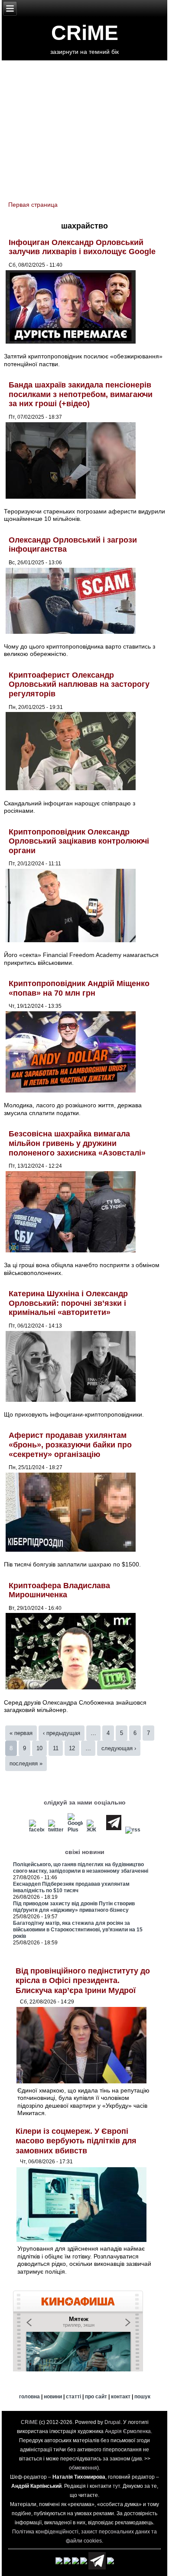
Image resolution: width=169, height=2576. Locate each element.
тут (116, 2486)
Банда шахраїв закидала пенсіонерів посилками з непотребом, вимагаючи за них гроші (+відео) (81, 394)
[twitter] (56, 1830)
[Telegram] (114, 1830)
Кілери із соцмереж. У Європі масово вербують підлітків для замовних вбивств (76, 2141)
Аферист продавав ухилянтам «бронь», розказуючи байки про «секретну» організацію (70, 1445)
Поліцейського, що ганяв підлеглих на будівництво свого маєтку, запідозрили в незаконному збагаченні (81, 1868)
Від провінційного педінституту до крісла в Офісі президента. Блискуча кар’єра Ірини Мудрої (83, 1981)
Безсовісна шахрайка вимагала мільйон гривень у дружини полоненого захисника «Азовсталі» (77, 1143)
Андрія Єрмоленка (128, 2431)
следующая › (119, 1748)
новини (53, 2397)
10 (39, 1748)
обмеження (83, 2468)
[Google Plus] (75, 1830)
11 (56, 1748)
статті (73, 2397)
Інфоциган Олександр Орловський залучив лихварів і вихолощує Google (82, 247)
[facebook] (36, 1830)
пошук (142, 2397)
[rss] (133, 1830)
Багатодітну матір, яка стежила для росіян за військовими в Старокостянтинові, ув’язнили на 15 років (78, 1930)
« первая (21, 1733)
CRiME (85, 33)
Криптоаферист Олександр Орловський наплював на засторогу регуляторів (79, 684)
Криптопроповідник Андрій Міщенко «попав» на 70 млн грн (79, 988)
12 (72, 1748)
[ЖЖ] (94, 1830)
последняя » (26, 1763)
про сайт (96, 2397)
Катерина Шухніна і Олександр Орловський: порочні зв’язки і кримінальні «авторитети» (68, 1303)
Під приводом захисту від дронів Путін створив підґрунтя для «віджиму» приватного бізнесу (74, 1907)
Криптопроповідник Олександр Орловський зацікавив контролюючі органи (79, 841)
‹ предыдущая (62, 1733)
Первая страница (33, 205)
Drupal (112, 2422)
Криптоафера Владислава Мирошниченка (59, 1590)
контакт (121, 2397)
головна (29, 2397)
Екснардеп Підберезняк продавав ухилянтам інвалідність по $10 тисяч (71, 1887)
